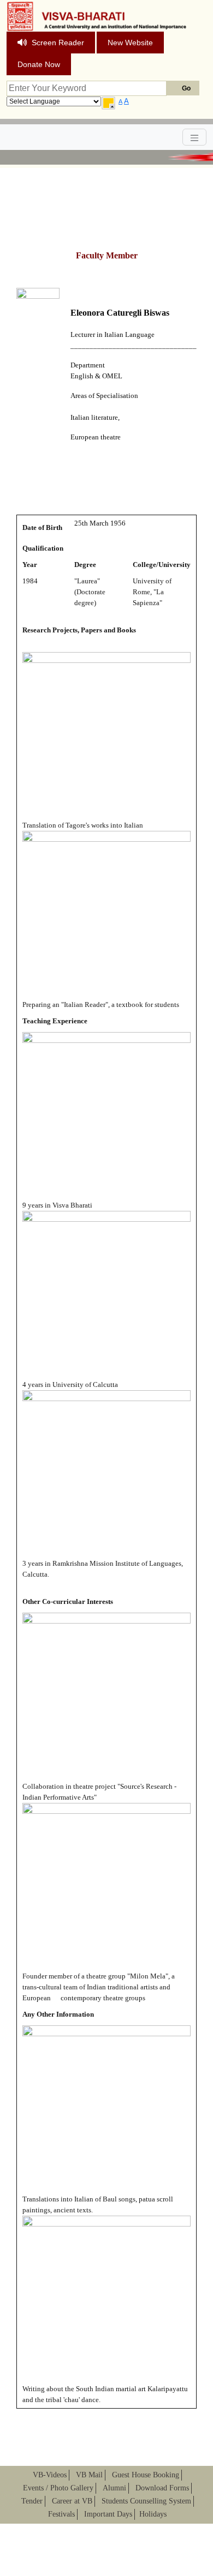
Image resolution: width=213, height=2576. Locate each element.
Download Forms (162, 2488)
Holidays (153, 2514)
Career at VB (72, 2501)
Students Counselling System (146, 2501)
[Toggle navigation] (194, 137)
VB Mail (89, 2475)
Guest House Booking (146, 2475)
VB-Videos (50, 2475)
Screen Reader (58, 43)
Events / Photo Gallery (58, 2488)
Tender (32, 2501)
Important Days (108, 2514)
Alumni (114, 2488)
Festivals (61, 2514)
